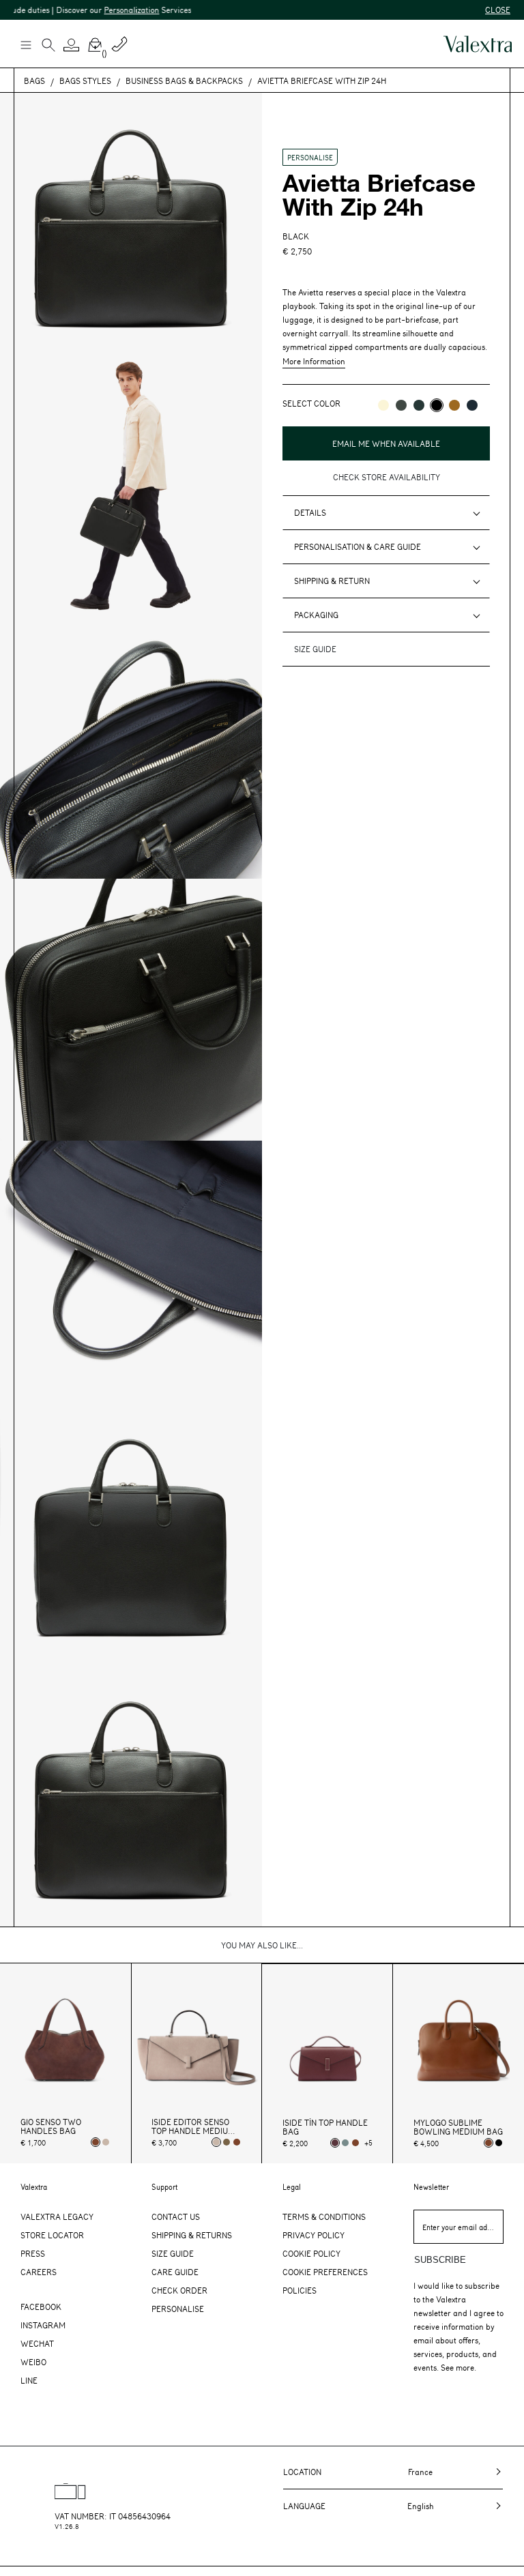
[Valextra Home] (478, 44)
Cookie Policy (311, 2253)
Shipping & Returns (192, 2235)
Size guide (315, 649)
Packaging (316, 615)
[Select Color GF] (401, 405)
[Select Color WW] (383, 405)
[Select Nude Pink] (106, 2142)
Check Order (179, 2290)
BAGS (34, 80)
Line (29, 2380)
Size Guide (173, 2253)
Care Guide (175, 2272)
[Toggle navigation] (25, 44)
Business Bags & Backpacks (184, 80)
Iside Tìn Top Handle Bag (325, 2127)
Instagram (43, 2325)
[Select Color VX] (419, 405)
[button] (72, 45)
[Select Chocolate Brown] (237, 2142)
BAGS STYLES (85, 80)
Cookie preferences (325, 2272)
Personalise (178, 2309)
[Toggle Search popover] (48, 46)
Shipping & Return (332, 581)
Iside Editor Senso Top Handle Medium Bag (193, 2126)
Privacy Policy (314, 2235)
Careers (39, 2272)
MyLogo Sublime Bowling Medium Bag (458, 2127)
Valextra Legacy (57, 2216)
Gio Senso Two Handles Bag (51, 2126)
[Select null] (227, 2142)
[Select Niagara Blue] (345, 2143)
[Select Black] (499, 2143)
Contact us (176, 2216)
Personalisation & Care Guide (358, 546)
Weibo (33, 2362)
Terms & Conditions (324, 2216)
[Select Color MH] (454, 405)
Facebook (41, 2307)
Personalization (103, 10)
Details (310, 512)
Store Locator (52, 2235)
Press (33, 2253)
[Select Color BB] (472, 405)
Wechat (37, 2343)
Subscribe (440, 2260)
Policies (300, 2290)
